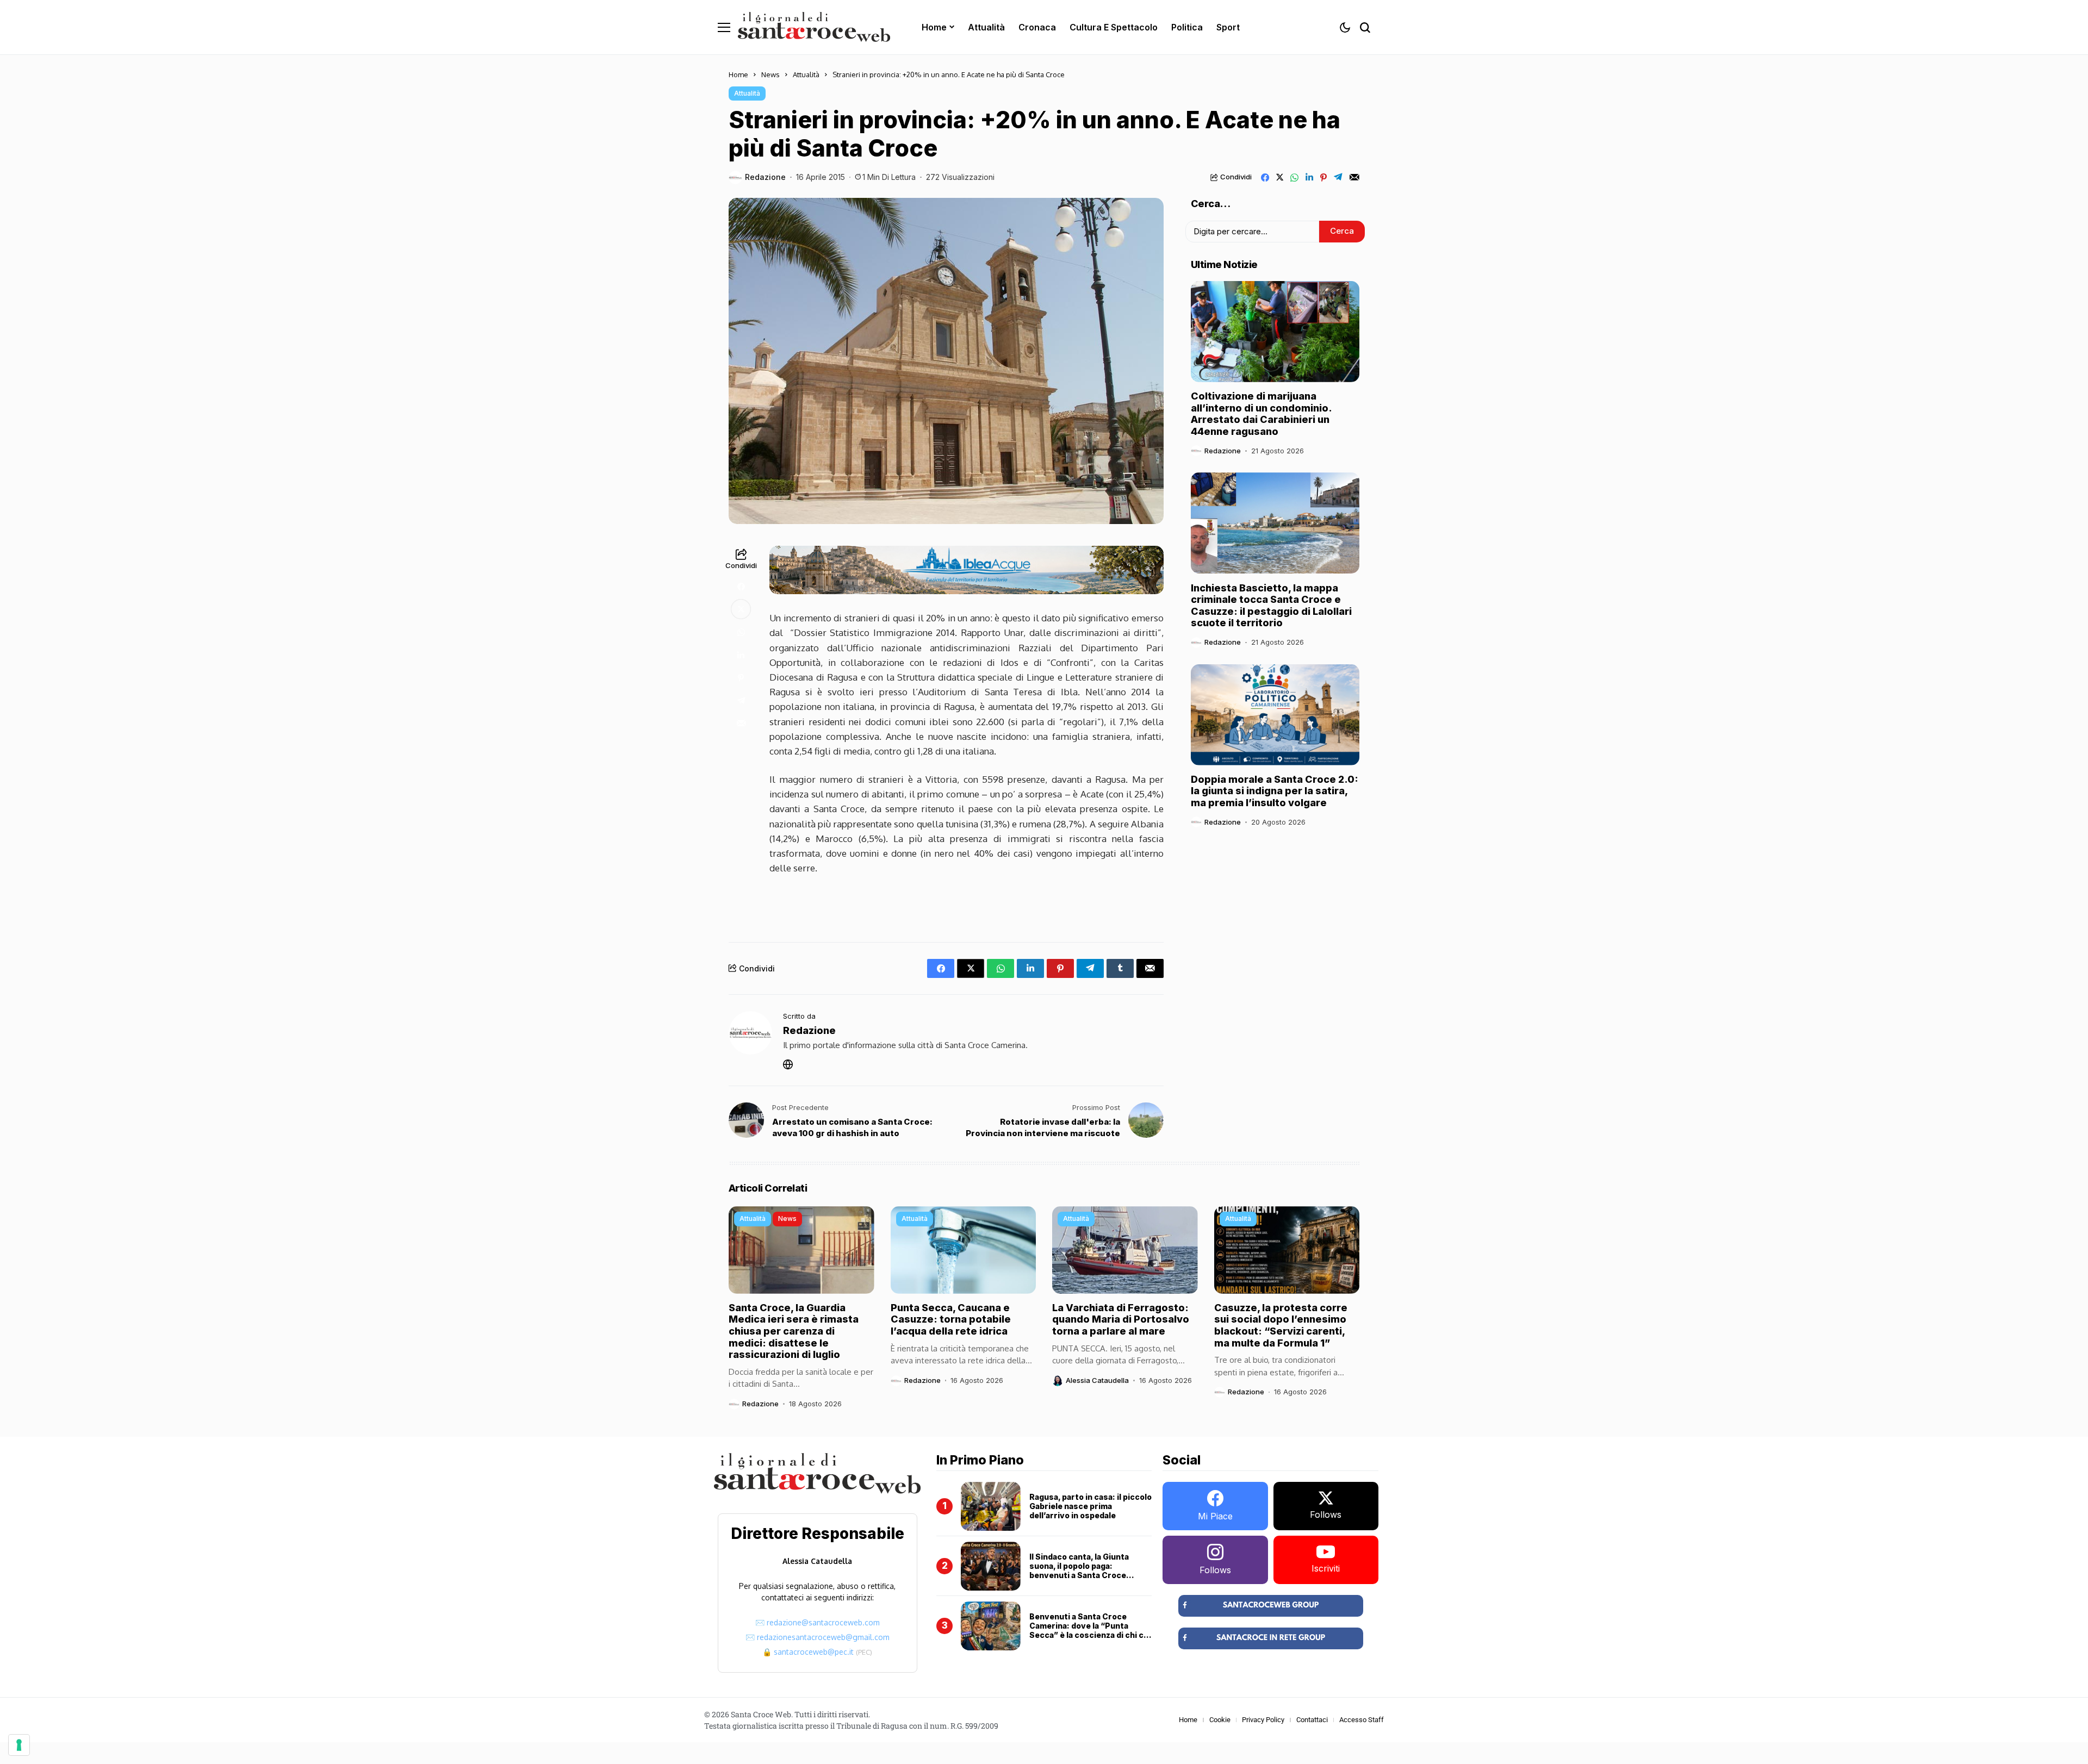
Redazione (765, 177)
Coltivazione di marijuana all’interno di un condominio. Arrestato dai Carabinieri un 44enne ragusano (1261, 414)
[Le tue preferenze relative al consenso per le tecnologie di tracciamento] (19, 1745)
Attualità (806, 74)
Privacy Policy (1263, 1720)
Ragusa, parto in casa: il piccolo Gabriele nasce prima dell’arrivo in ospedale (1090, 1506)
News (770, 74)
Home (738, 74)
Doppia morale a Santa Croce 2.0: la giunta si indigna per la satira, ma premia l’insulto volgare (1275, 791)
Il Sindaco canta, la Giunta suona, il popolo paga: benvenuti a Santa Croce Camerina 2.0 (1079, 1570)
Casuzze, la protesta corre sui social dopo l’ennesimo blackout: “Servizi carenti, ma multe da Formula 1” (1281, 1325)
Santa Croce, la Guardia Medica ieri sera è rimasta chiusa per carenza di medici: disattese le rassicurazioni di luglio (794, 1331)
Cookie (1220, 1720)
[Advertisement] (967, 905)
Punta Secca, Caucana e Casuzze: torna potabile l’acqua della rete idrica (951, 1319)
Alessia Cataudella (1097, 1380)
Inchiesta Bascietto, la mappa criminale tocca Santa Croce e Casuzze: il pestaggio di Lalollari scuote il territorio (1271, 605)
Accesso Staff (1362, 1720)
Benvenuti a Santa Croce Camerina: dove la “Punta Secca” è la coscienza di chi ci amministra (1087, 1630)
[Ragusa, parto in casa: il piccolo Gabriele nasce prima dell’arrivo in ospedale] (991, 1506)
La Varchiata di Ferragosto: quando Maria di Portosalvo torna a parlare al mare (1121, 1319)
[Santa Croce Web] (814, 27)
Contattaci (1312, 1720)
